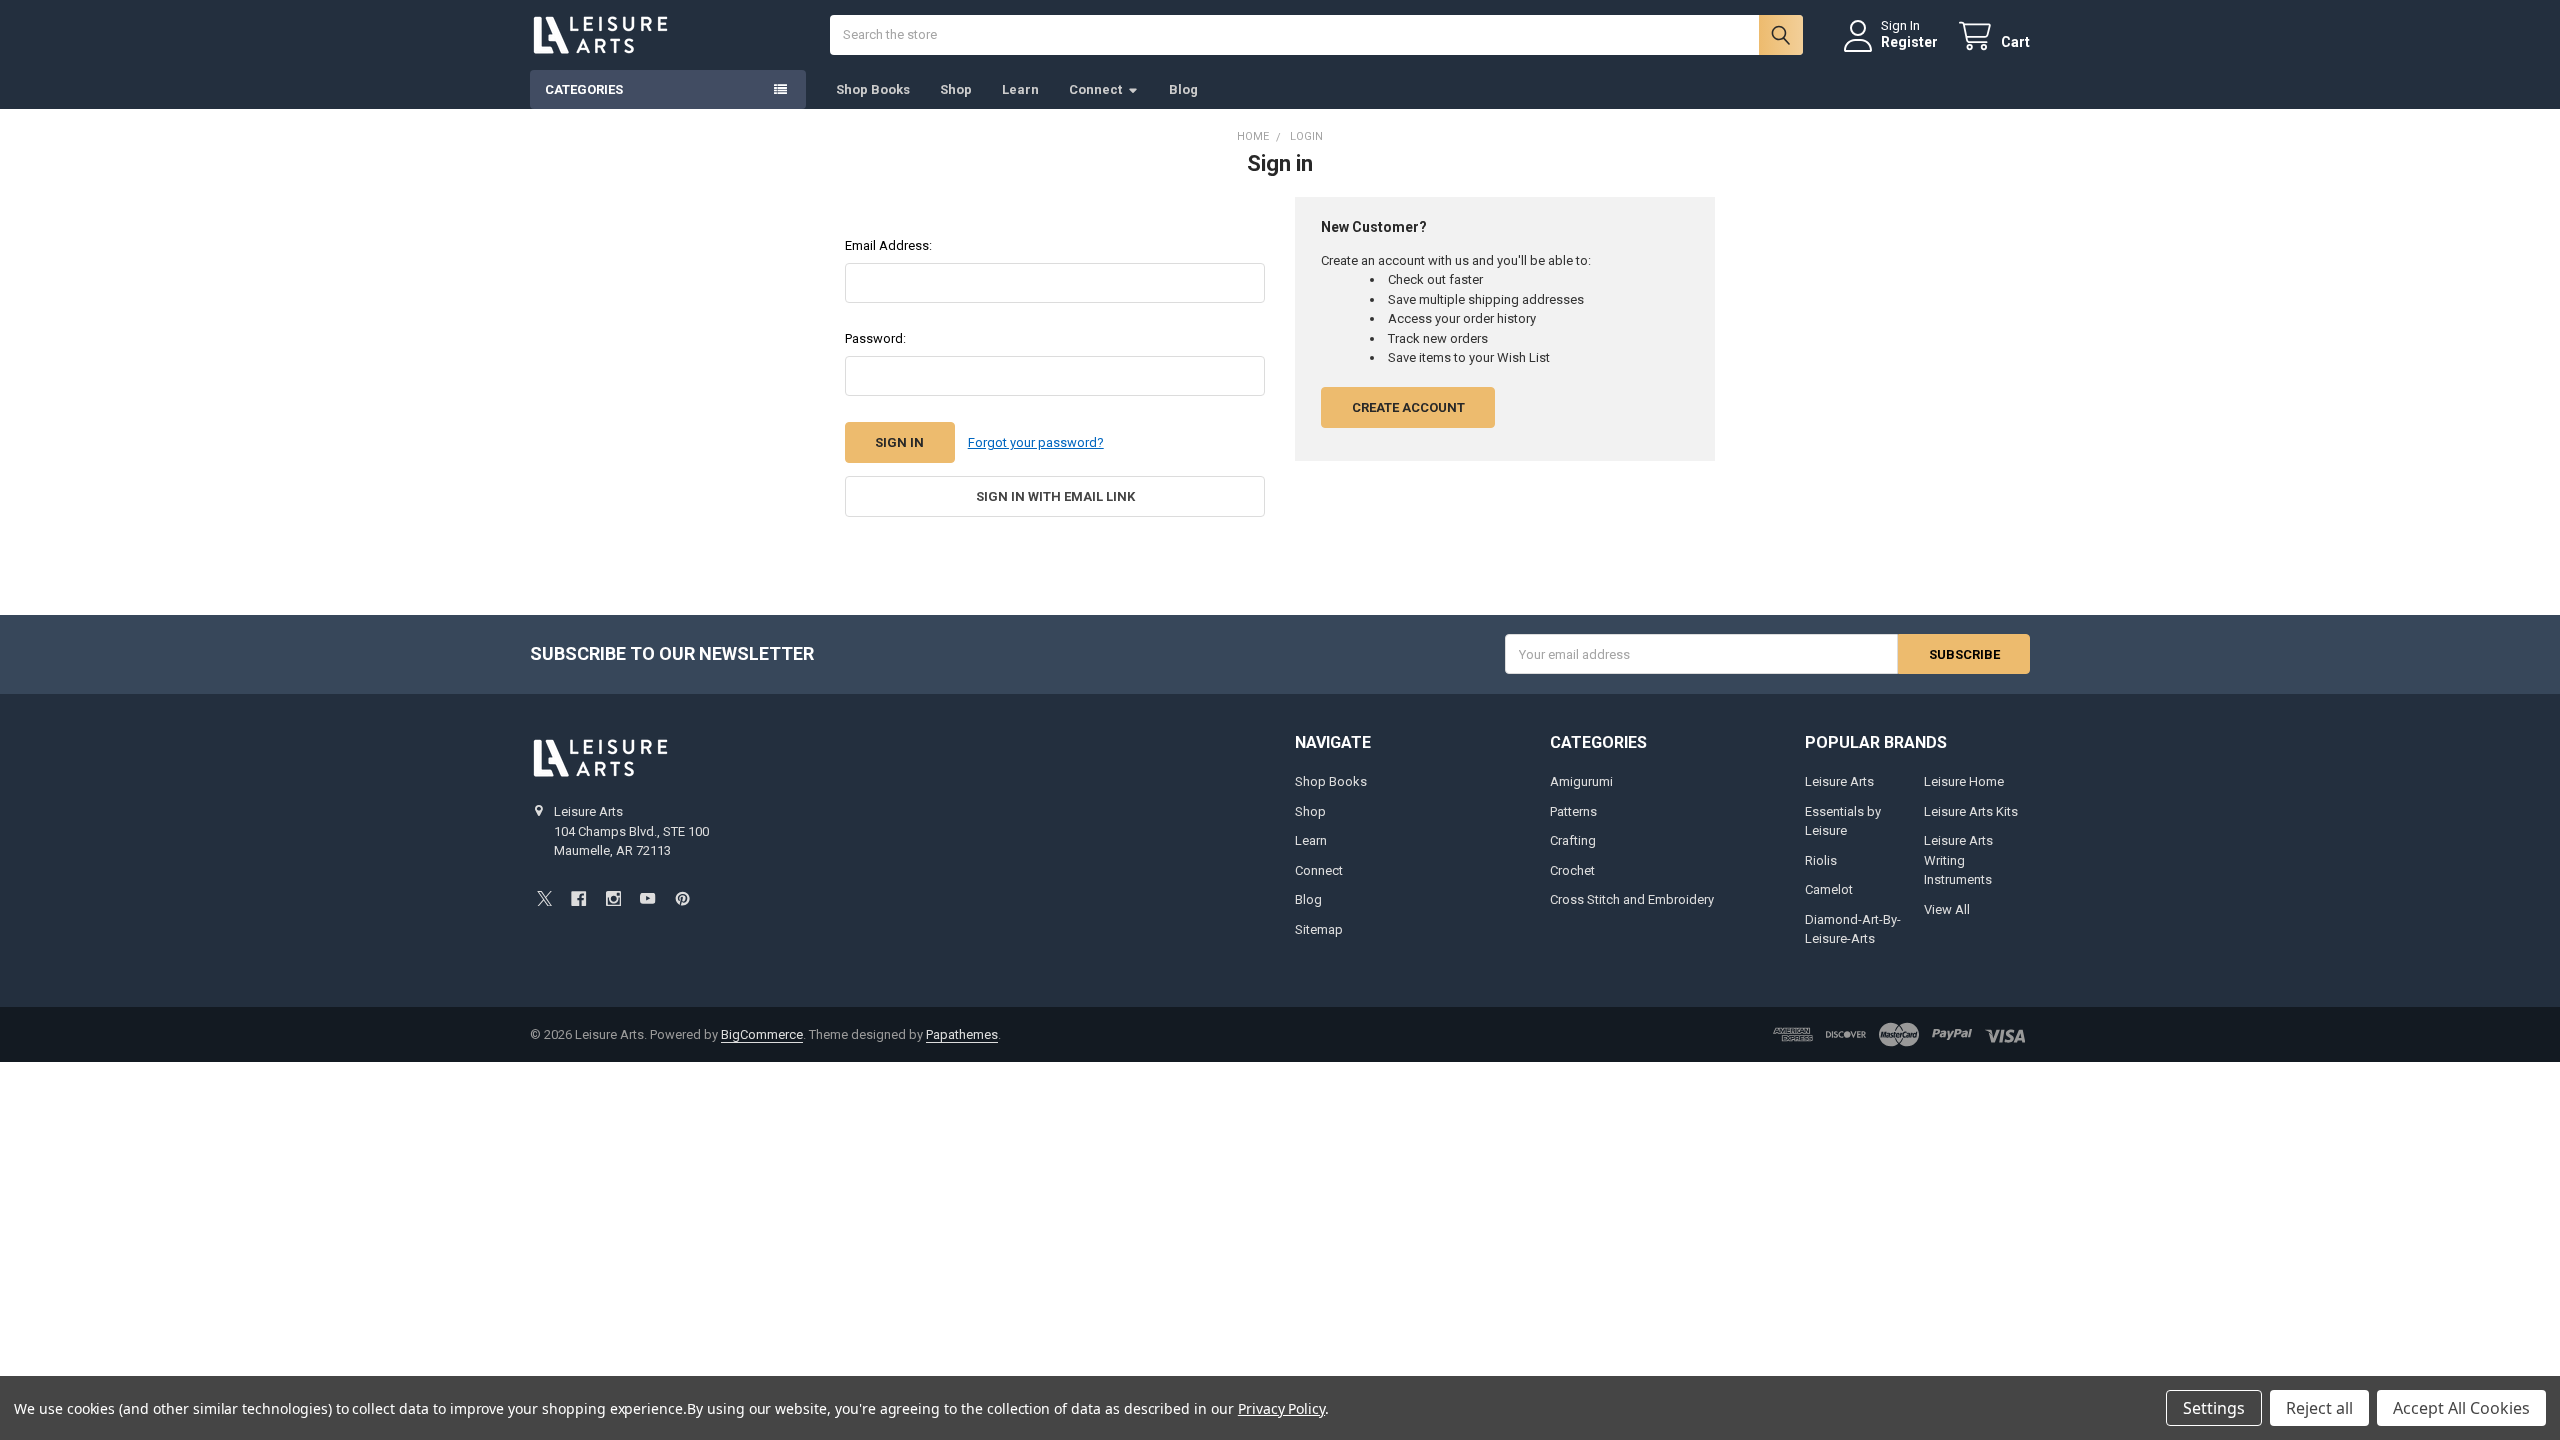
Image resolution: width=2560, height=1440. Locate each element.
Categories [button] (584, 89)
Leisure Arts (1839, 781)
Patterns (1573, 811)
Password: (875, 338)
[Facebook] (578, 898)
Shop (956, 89)
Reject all (2319, 1408)
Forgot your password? (1036, 442)
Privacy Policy (1281, 1408)
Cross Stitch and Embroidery (1632, 899)
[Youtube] (647, 898)
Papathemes (962, 1034)
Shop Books (873, 89)
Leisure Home (1964, 781)
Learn (1020, 89)
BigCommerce (762, 1034)
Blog (1183, 89)
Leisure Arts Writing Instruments (1958, 860)
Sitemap (1319, 929)
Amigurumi (1581, 781)
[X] (544, 898)
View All (1947, 909)
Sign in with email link (1055, 496)
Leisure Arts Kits (1971, 811)
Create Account (1408, 407)
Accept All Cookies (2461, 1408)
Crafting (1573, 840)
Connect (1095, 89)
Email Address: (888, 245)
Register (1909, 42)
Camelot (1829, 889)
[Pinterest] (682, 898)
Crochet (1572, 870)
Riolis (1821, 860)
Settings (2214, 1408)
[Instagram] (613, 898)
